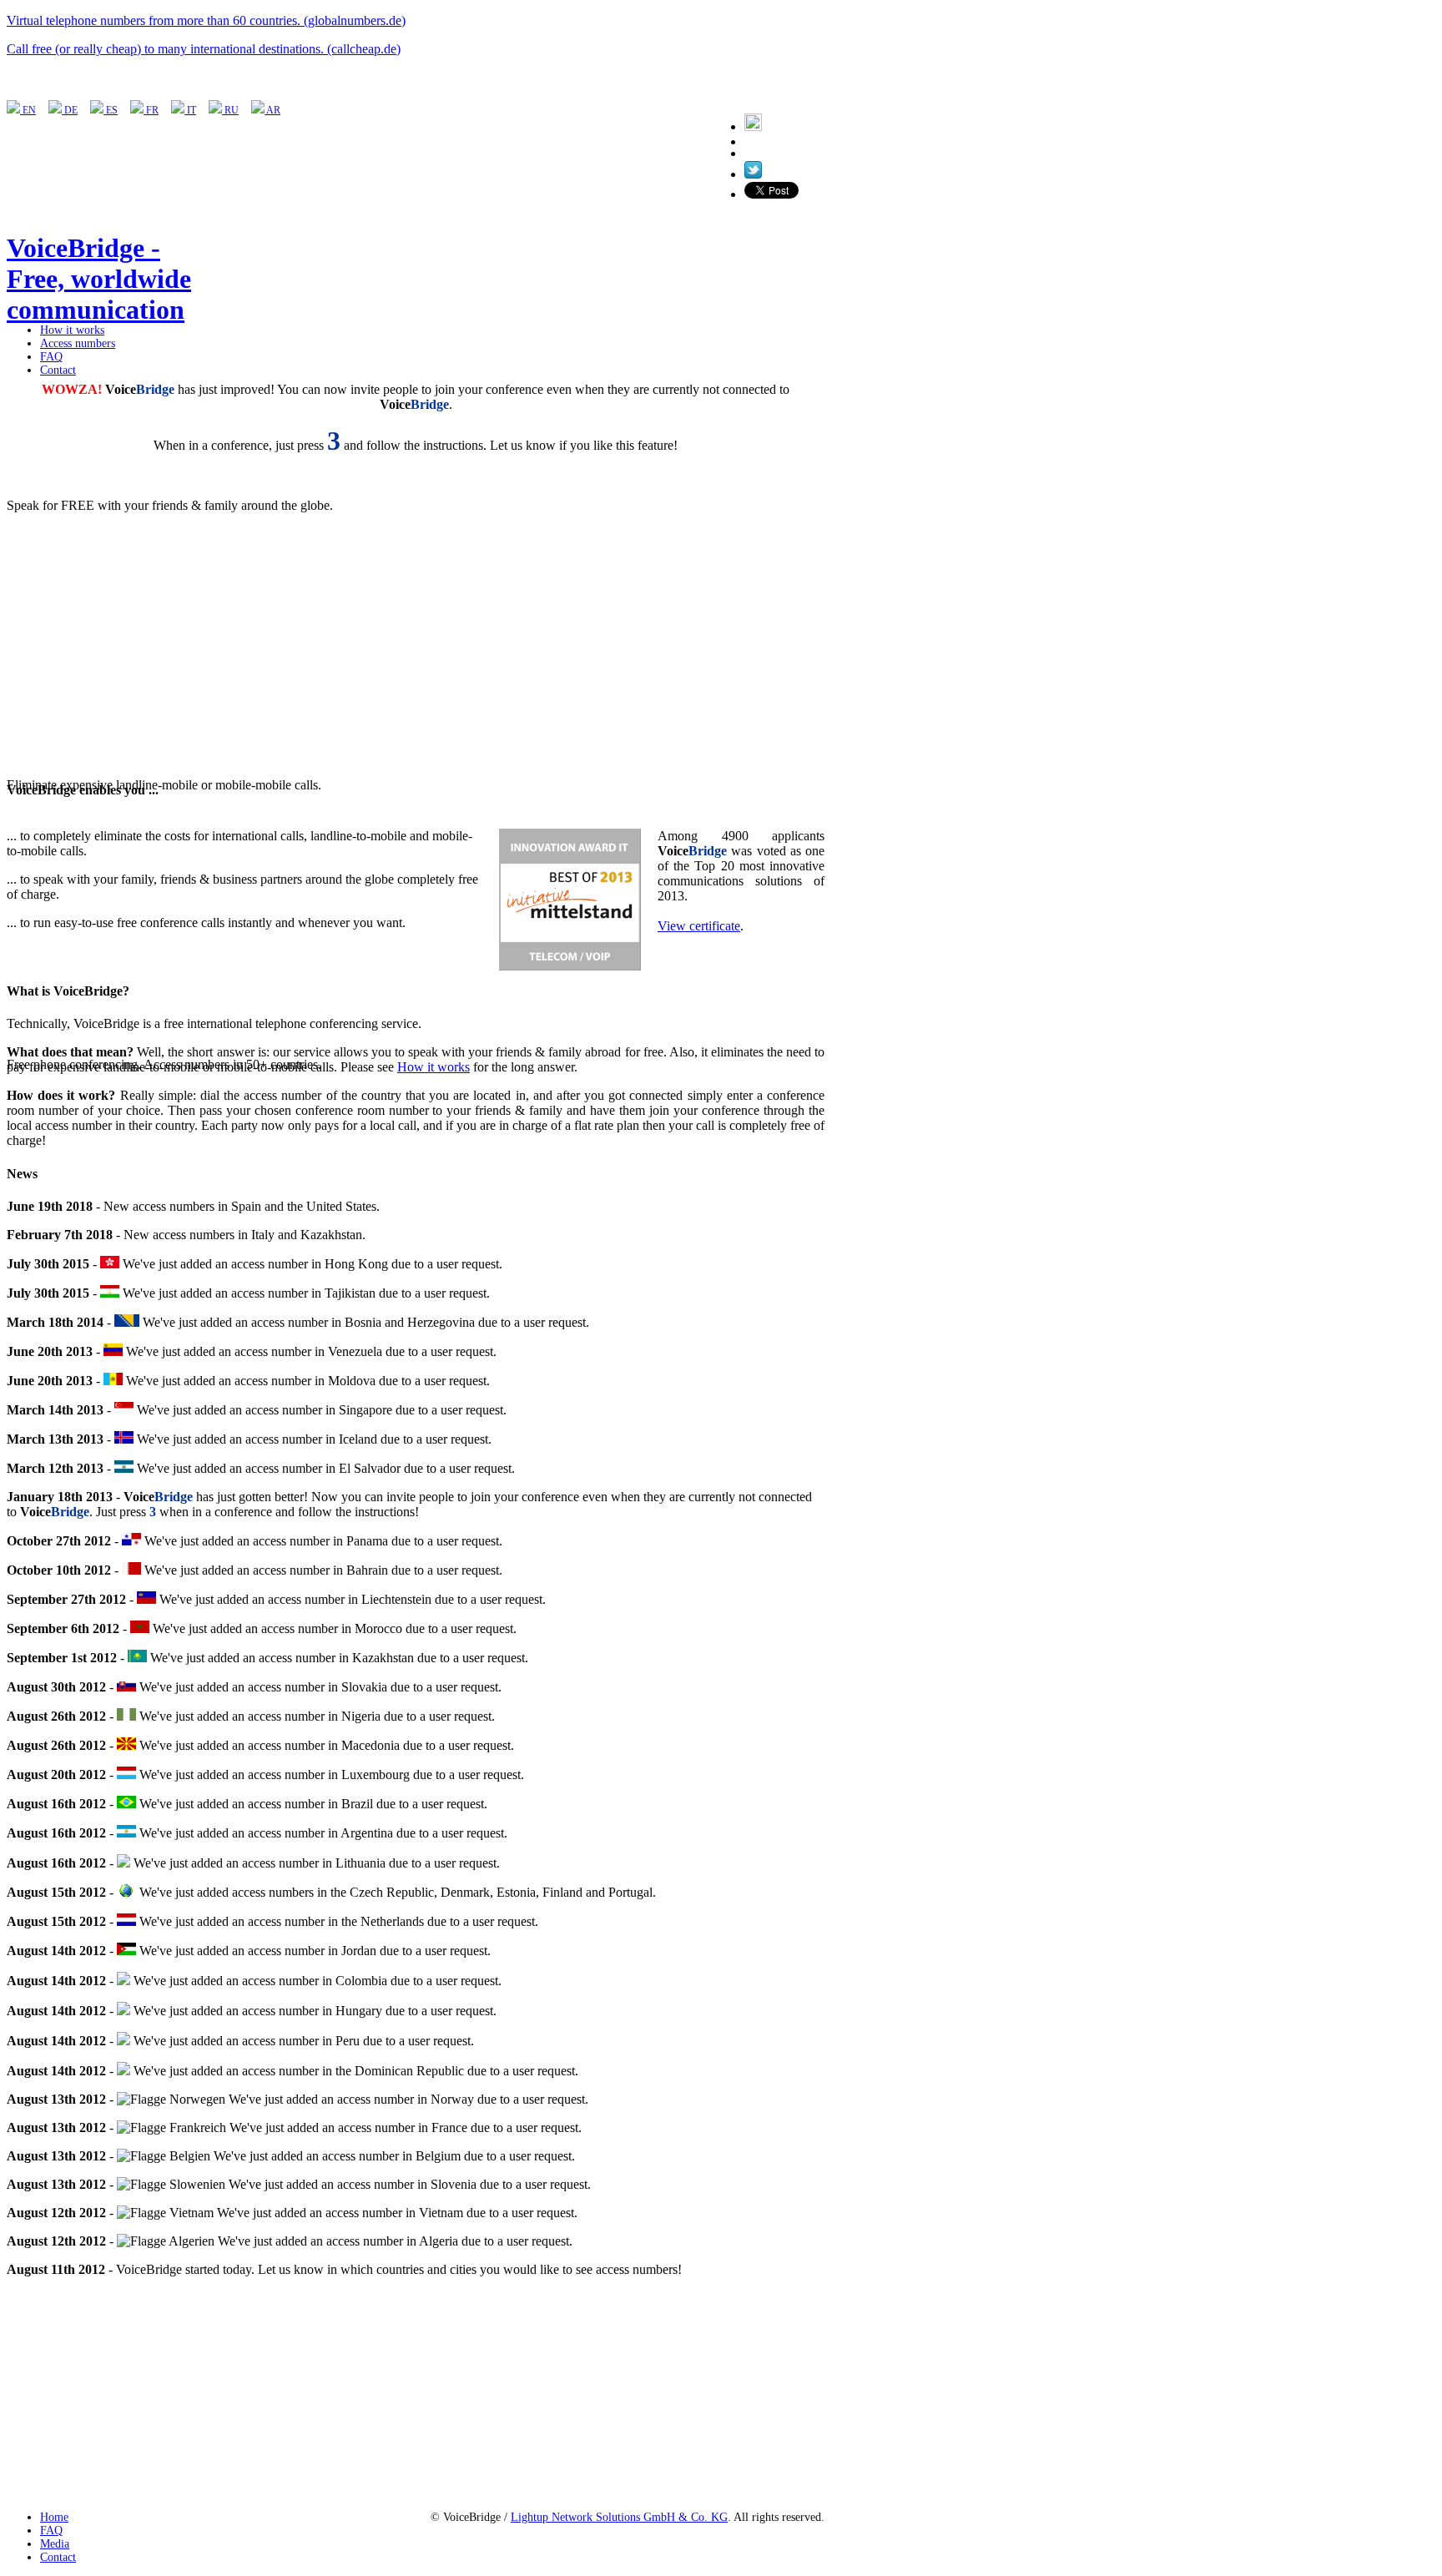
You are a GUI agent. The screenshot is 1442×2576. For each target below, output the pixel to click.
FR (151, 110)
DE (70, 110)
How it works (434, 1067)
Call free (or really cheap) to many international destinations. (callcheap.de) (204, 49)
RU (230, 110)
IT (190, 110)
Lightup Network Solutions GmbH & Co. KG (619, 2517)
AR (272, 110)
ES (111, 110)
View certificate (699, 926)
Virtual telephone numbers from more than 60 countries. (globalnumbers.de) (206, 20)
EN (28, 110)
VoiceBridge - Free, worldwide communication (99, 279)
